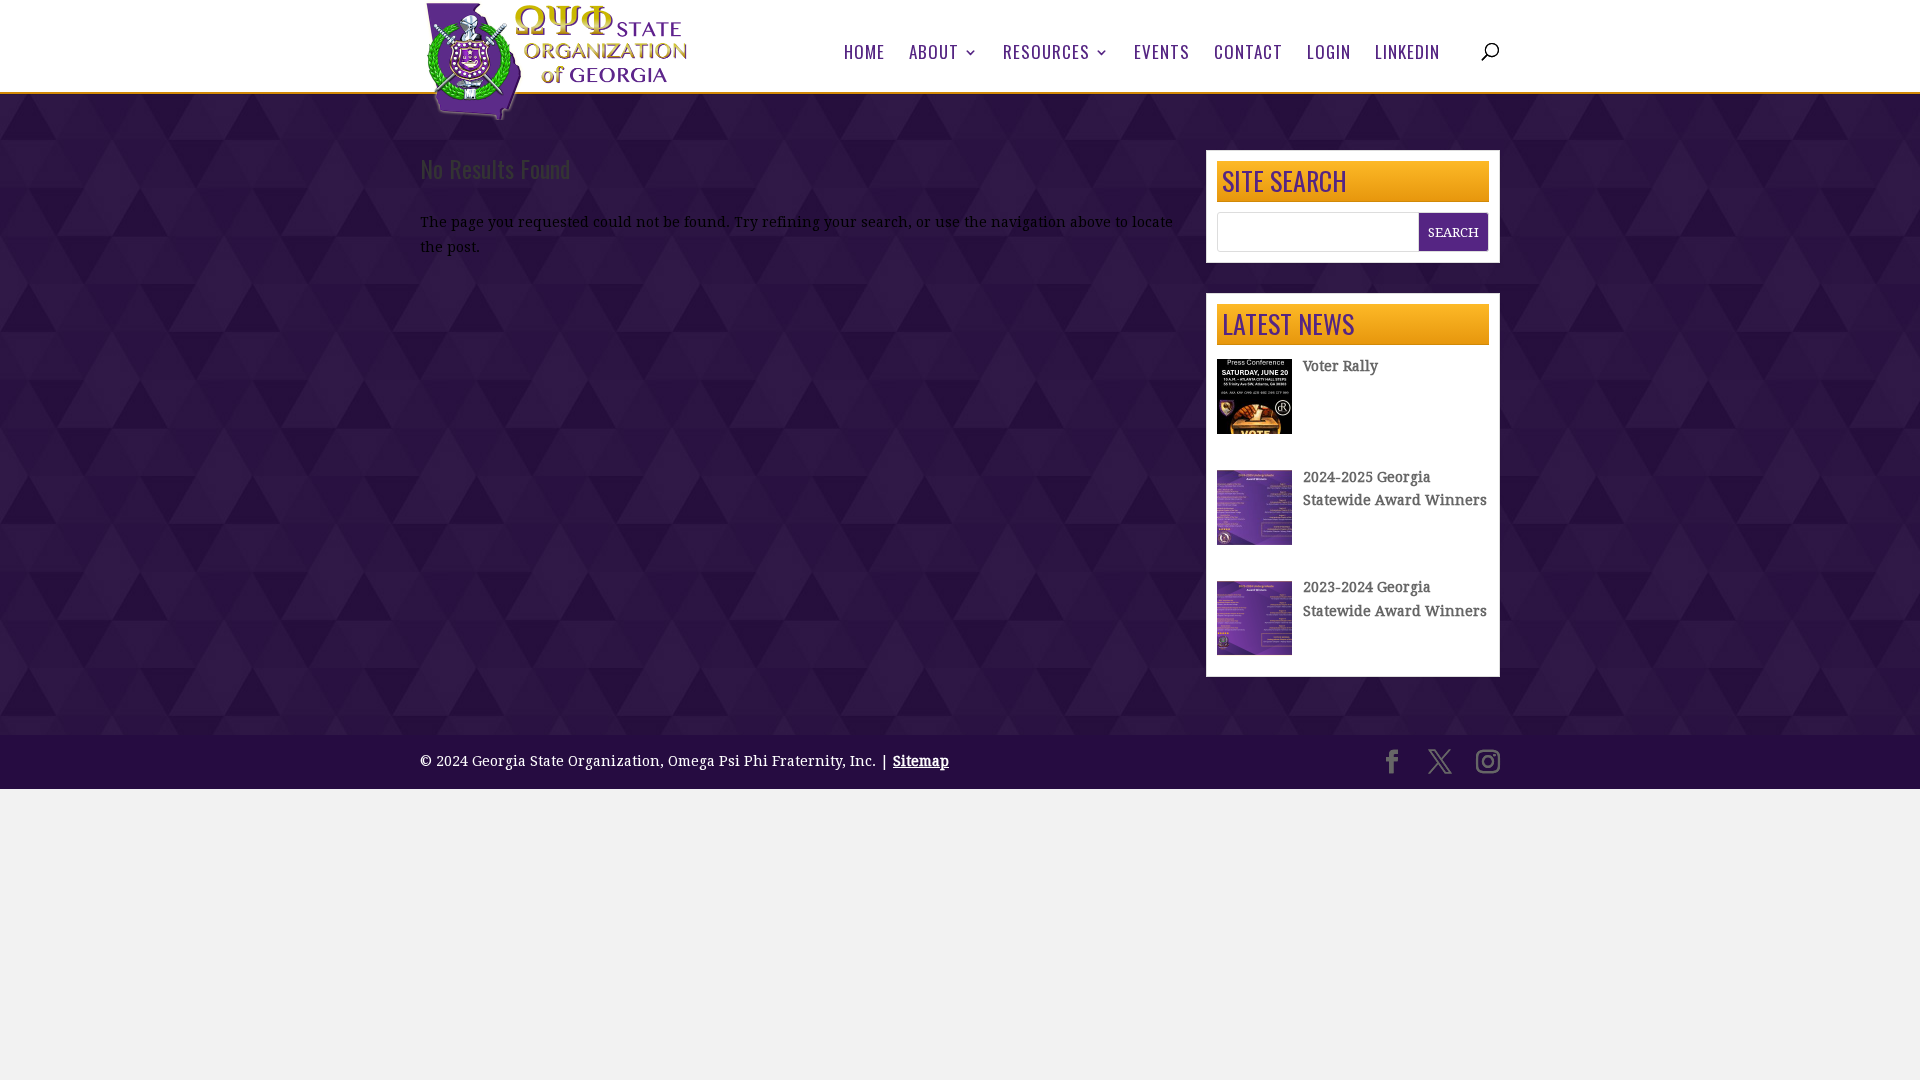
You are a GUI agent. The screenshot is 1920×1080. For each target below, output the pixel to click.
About (934, 54)
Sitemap (921, 761)
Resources (1046, 54)
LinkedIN (1407, 54)
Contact (1248, 54)
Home (864, 54)
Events (1162, 54)
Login (1329, 54)
